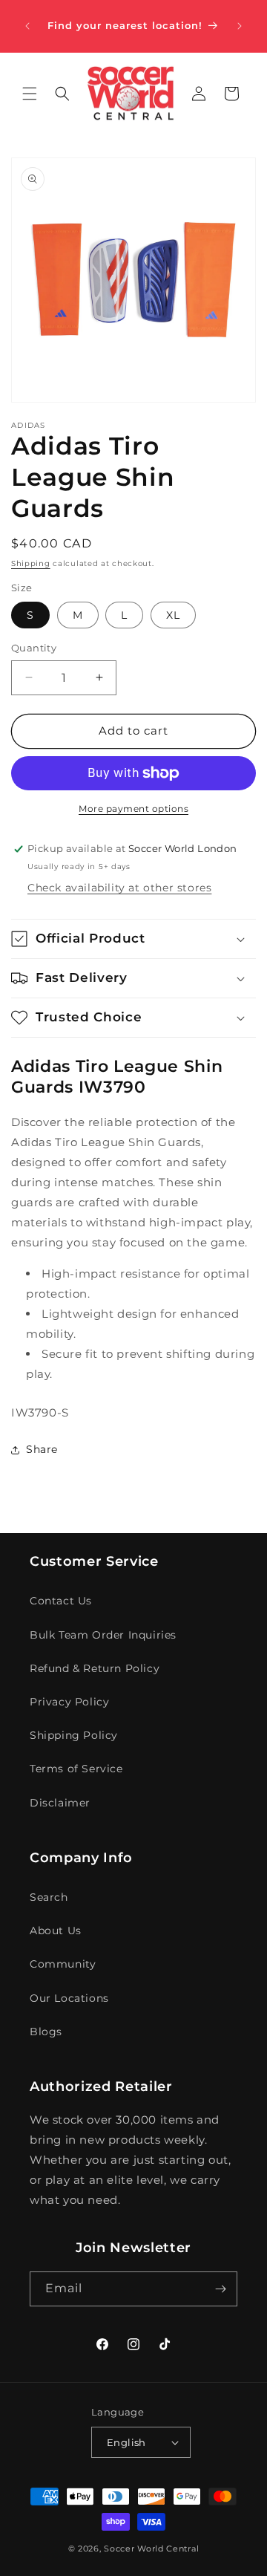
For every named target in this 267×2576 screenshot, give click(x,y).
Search (49, 1897)
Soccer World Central (151, 2549)
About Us (56, 1931)
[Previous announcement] (27, 26)
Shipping (31, 563)
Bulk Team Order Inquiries (103, 1635)
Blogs (46, 2032)
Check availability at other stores (119, 888)
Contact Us (61, 1601)
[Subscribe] (220, 2289)
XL (173, 615)
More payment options (133, 809)
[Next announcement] (240, 26)
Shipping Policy (74, 1735)
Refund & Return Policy (95, 1668)
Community (63, 1964)
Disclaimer (60, 1803)
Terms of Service (76, 1769)
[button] (30, 94)
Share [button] (42, 1449)
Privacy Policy (69, 1702)
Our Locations (69, 1998)
